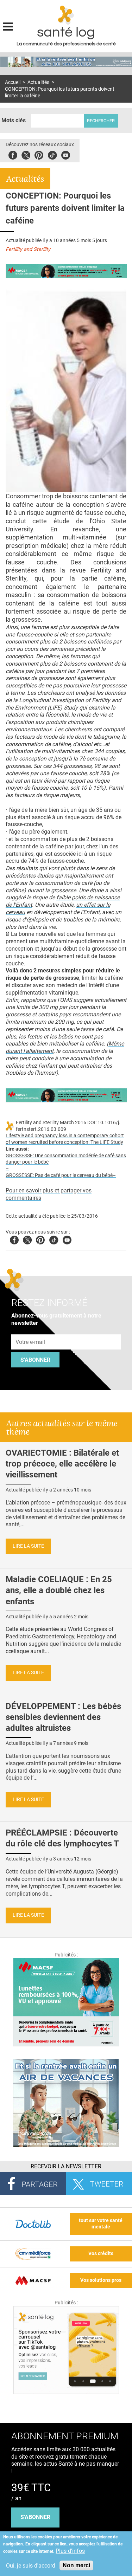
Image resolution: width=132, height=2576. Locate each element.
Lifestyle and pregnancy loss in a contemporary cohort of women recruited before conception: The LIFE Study (65, 1139)
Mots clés (14, 120)
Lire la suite (28, 1546)
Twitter (26, 154)
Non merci (76, 2565)
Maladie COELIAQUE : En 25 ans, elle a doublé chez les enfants (59, 1590)
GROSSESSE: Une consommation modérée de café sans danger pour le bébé (66, 1159)
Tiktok (52, 154)
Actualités (38, 82)
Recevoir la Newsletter (66, 2166)
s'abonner (35, 2517)
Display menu (8, 26)
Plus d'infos (70, 2551)
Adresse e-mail (31, 1330)
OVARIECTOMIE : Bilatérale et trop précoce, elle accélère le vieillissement (62, 1464)
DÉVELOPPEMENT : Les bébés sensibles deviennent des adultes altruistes (63, 1717)
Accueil (13, 82)
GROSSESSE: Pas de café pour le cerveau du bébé (59, 1175)
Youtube (67, 1239)
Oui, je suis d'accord (31, 2566)
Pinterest (39, 154)
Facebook (13, 154)
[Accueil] (66, 15)
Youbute (66, 154)
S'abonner (35, 1360)
